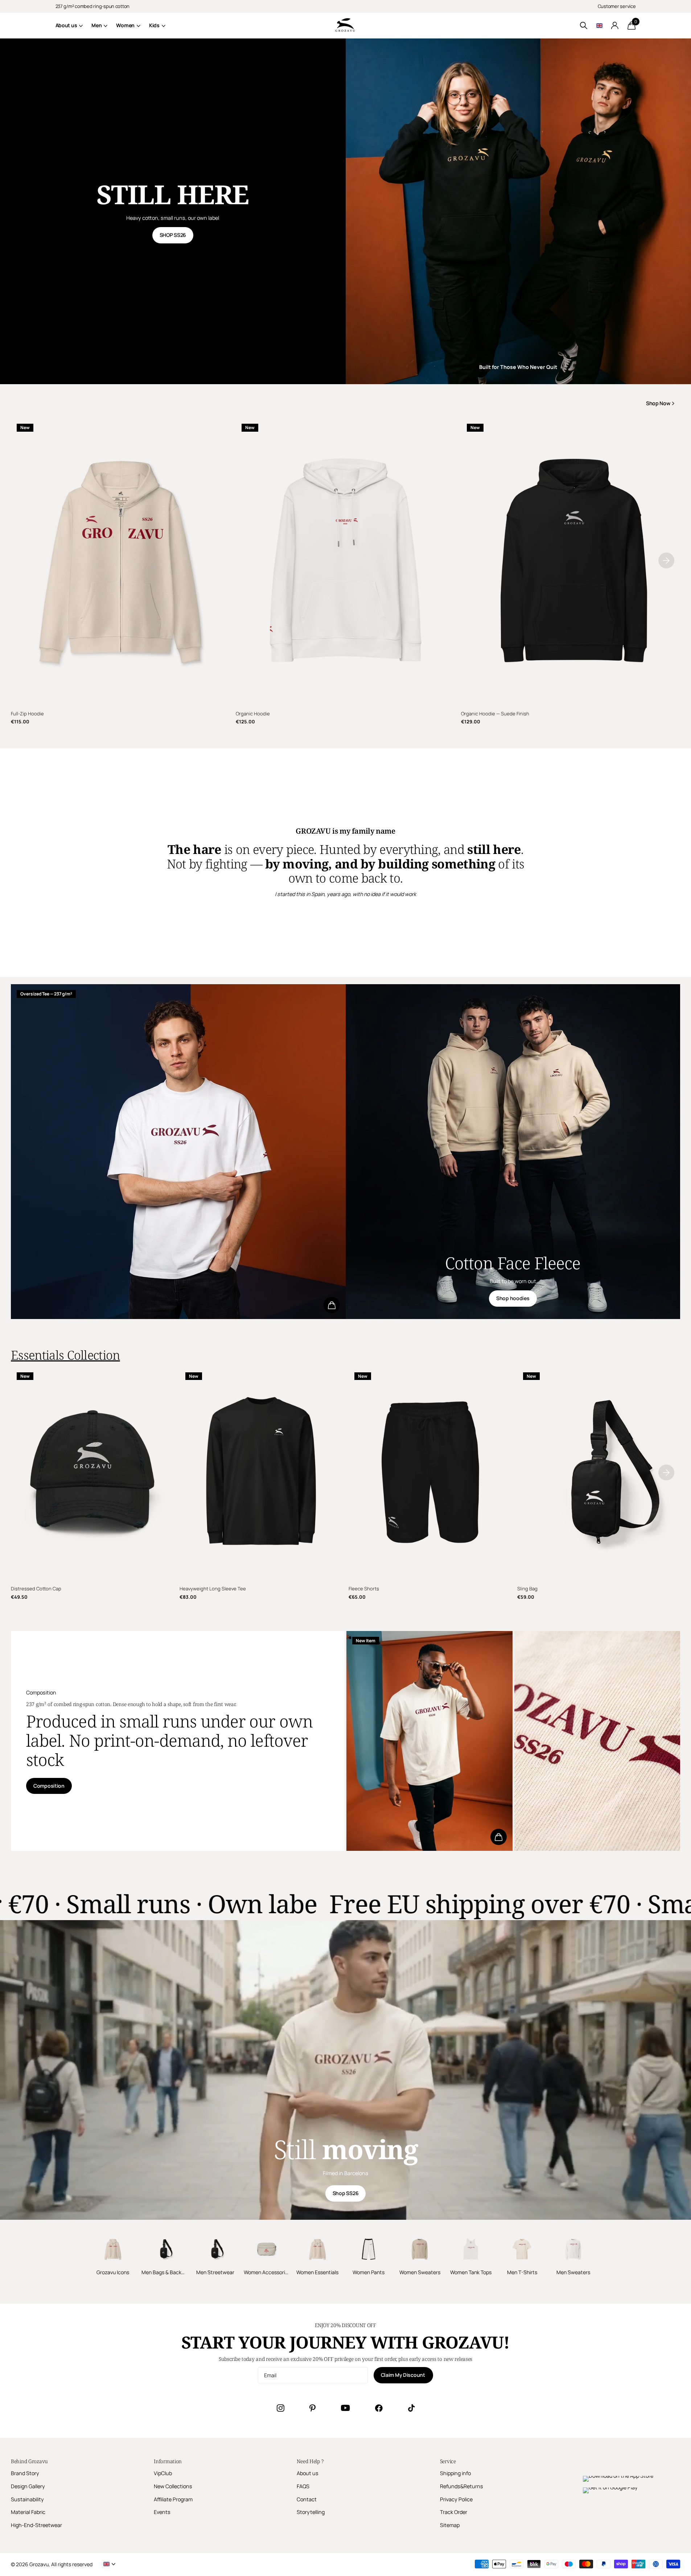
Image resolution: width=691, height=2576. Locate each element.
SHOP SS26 (173, 235)
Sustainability (27, 2499)
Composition (49, 1786)
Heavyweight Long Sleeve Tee (213, 1589)
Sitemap (450, 2525)
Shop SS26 (345, 2193)
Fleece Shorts (364, 1589)
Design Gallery (28, 2486)
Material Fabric (28, 2512)
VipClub (163, 2473)
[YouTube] (345, 2408)
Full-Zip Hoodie (27, 714)
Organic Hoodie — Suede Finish (495, 714)
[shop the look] (332, 1305)
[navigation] (666, 560)
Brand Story (25, 2473)
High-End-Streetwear (36, 2525)
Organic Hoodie (253, 714)
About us (66, 25)
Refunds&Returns (462, 2486)
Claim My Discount (404, 2375)
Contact (307, 2499)
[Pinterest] (312, 2408)
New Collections (173, 2486)
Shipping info (455, 2473)
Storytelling (311, 2512)
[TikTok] (411, 2408)
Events (162, 2512)
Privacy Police (456, 2499)
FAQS (303, 2486)
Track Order (454, 2512)
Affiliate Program (173, 2499)
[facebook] (379, 2408)
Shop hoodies (513, 1298)
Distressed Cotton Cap (36, 1589)
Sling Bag (527, 1589)
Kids (154, 25)
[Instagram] (280, 2408)
